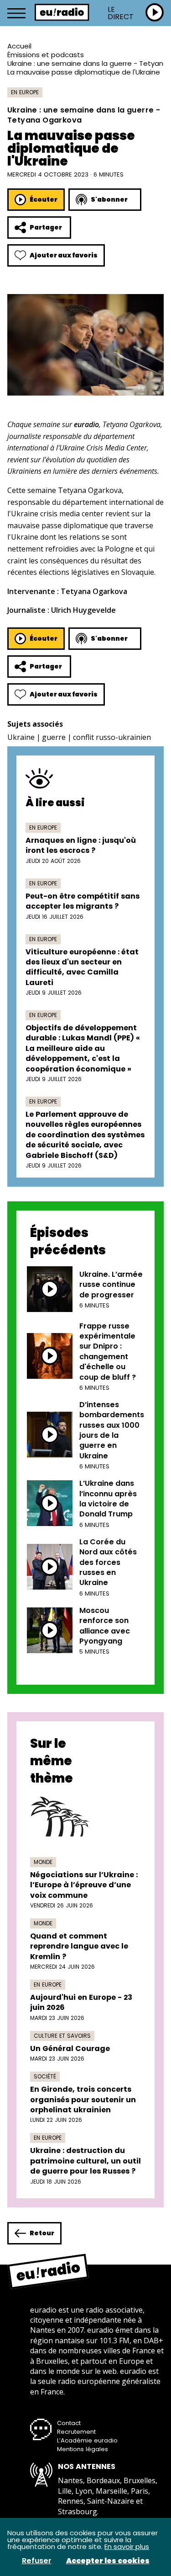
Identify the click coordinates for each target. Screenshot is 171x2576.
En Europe (25, 92)
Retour (42, 2233)
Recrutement (76, 2432)
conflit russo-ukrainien (112, 737)
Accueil (19, 46)
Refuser (37, 2561)
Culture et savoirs (62, 2036)
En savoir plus (127, 2547)
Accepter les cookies (108, 2561)
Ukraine (21, 737)
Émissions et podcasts (46, 55)
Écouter (44, 199)
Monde (43, 1862)
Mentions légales (83, 2449)
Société (45, 2076)
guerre (54, 737)
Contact (69, 2423)
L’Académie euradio (87, 2440)
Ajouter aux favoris (64, 255)
